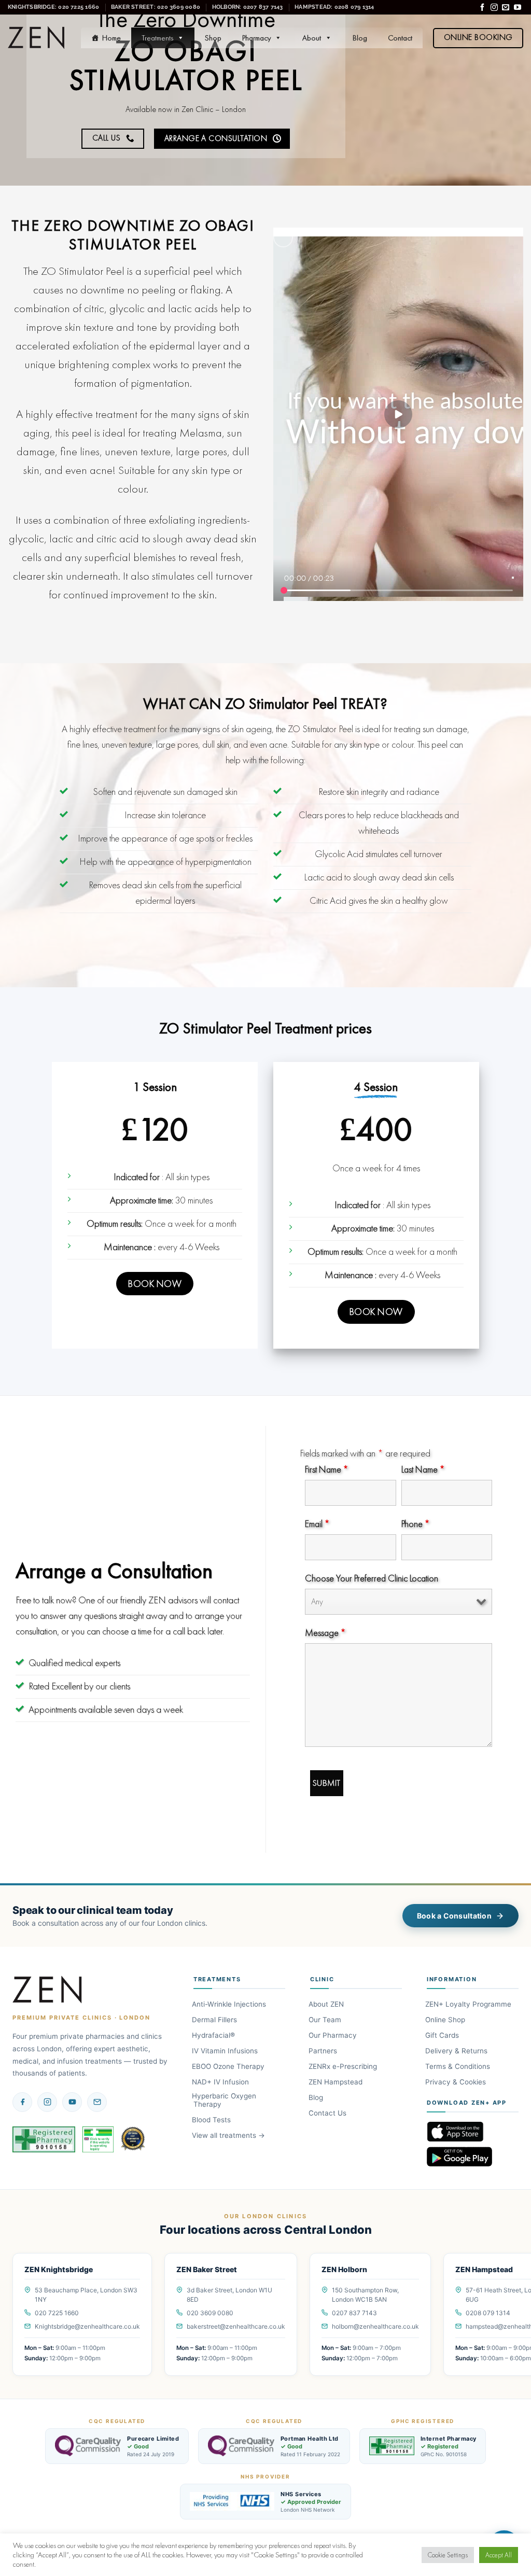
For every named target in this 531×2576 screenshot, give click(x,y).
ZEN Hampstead (336, 2082)
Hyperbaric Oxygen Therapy (225, 2100)
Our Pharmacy (333, 2035)
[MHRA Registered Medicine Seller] (98, 2139)
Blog (360, 38)
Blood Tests (212, 2120)
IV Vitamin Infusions (226, 2051)
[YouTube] (72, 2102)
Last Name (423, 1469)
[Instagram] (47, 2102)
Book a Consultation (454, 1916)
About (312, 38)
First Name (326, 1469)
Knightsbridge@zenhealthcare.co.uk (87, 2326)
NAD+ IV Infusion (221, 2082)
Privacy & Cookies (456, 2082)
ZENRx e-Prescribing (344, 2066)
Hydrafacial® (214, 2035)
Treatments (157, 38)
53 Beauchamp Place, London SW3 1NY (86, 2295)
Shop (213, 38)
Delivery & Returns (457, 2051)
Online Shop (446, 2020)
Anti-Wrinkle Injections (230, 2004)
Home (111, 38)
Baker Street (156, 7)
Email (317, 1524)
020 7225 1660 (57, 2313)
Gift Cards (443, 2035)
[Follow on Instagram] (494, 8)
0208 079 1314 (488, 2313)
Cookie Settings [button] (448, 2555)
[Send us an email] (506, 8)
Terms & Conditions (458, 2066)
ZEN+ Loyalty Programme (469, 2004)
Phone (415, 1524)
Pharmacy (256, 38)
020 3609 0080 (210, 2313)
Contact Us (328, 2113)
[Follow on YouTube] (518, 8)
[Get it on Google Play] (473, 2157)
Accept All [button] (499, 2555)
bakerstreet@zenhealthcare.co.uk (236, 2326)
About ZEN (327, 2004)
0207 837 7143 (354, 2313)
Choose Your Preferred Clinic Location (372, 1578)
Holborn (248, 7)
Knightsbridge (53, 7)
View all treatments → (229, 2135)
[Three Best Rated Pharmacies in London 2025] (134, 2139)
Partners (324, 2051)
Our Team (326, 2020)
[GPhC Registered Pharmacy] (44, 2139)
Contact (400, 38)
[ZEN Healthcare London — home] (48, 1990)
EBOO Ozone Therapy (229, 2066)
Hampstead (334, 7)
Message (325, 1633)
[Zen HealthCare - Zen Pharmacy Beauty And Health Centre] (37, 38)
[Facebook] (22, 2102)
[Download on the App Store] (473, 2132)
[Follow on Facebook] (482, 8)
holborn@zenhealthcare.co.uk (375, 2326)
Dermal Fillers (215, 2020)
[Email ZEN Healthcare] (97, 2102)
